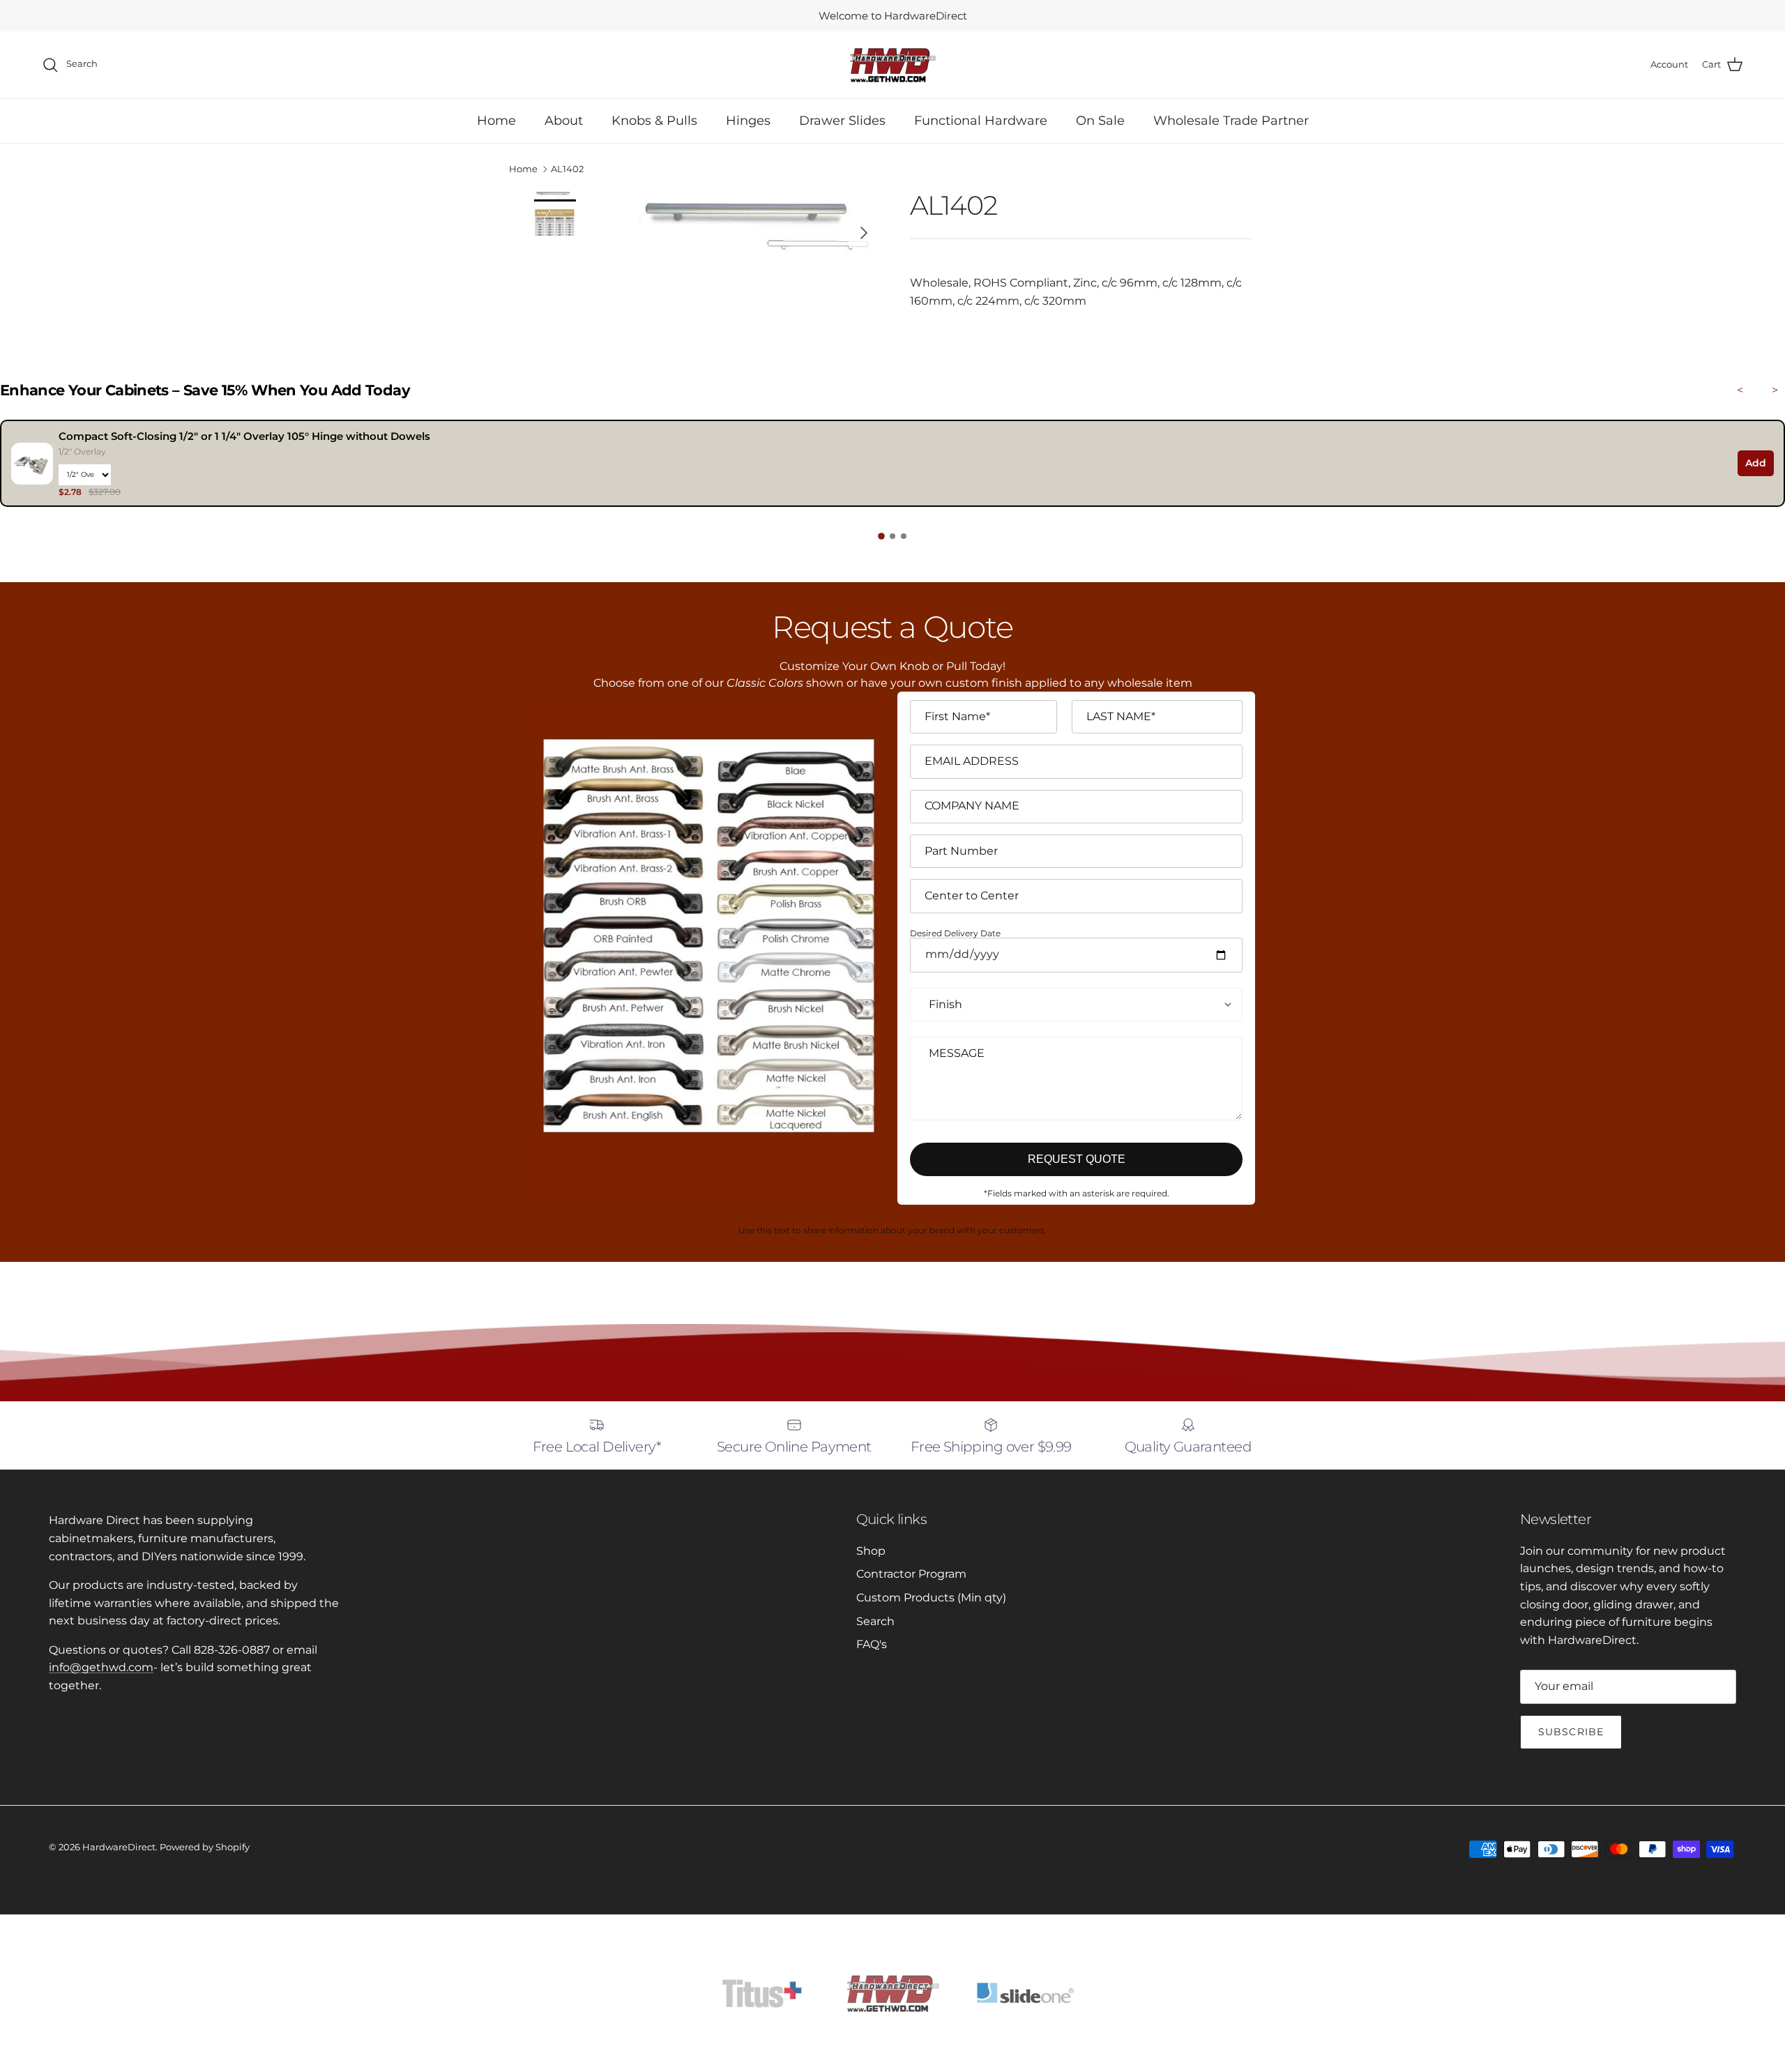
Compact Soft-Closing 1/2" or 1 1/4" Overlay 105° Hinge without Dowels (244, 436)
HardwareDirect (119, 1847)
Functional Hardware (981, 121)
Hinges (748, 121)
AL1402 (567, 169)
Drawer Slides (842, 121)
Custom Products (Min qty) (931, 1598)
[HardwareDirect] (892, 65)
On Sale (1100, 121)
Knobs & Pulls (654, 121)
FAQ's (872, 1644)
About (564, 121)
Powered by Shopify (205, 1847)
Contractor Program (911, 1574)
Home (496, 121)
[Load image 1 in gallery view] (755, 226)
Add (1756, 463)
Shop (871, 1551)
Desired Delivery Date (955, 934)
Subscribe (1571, 1732)
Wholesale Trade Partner (1231, 121)
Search (875, 1621)
